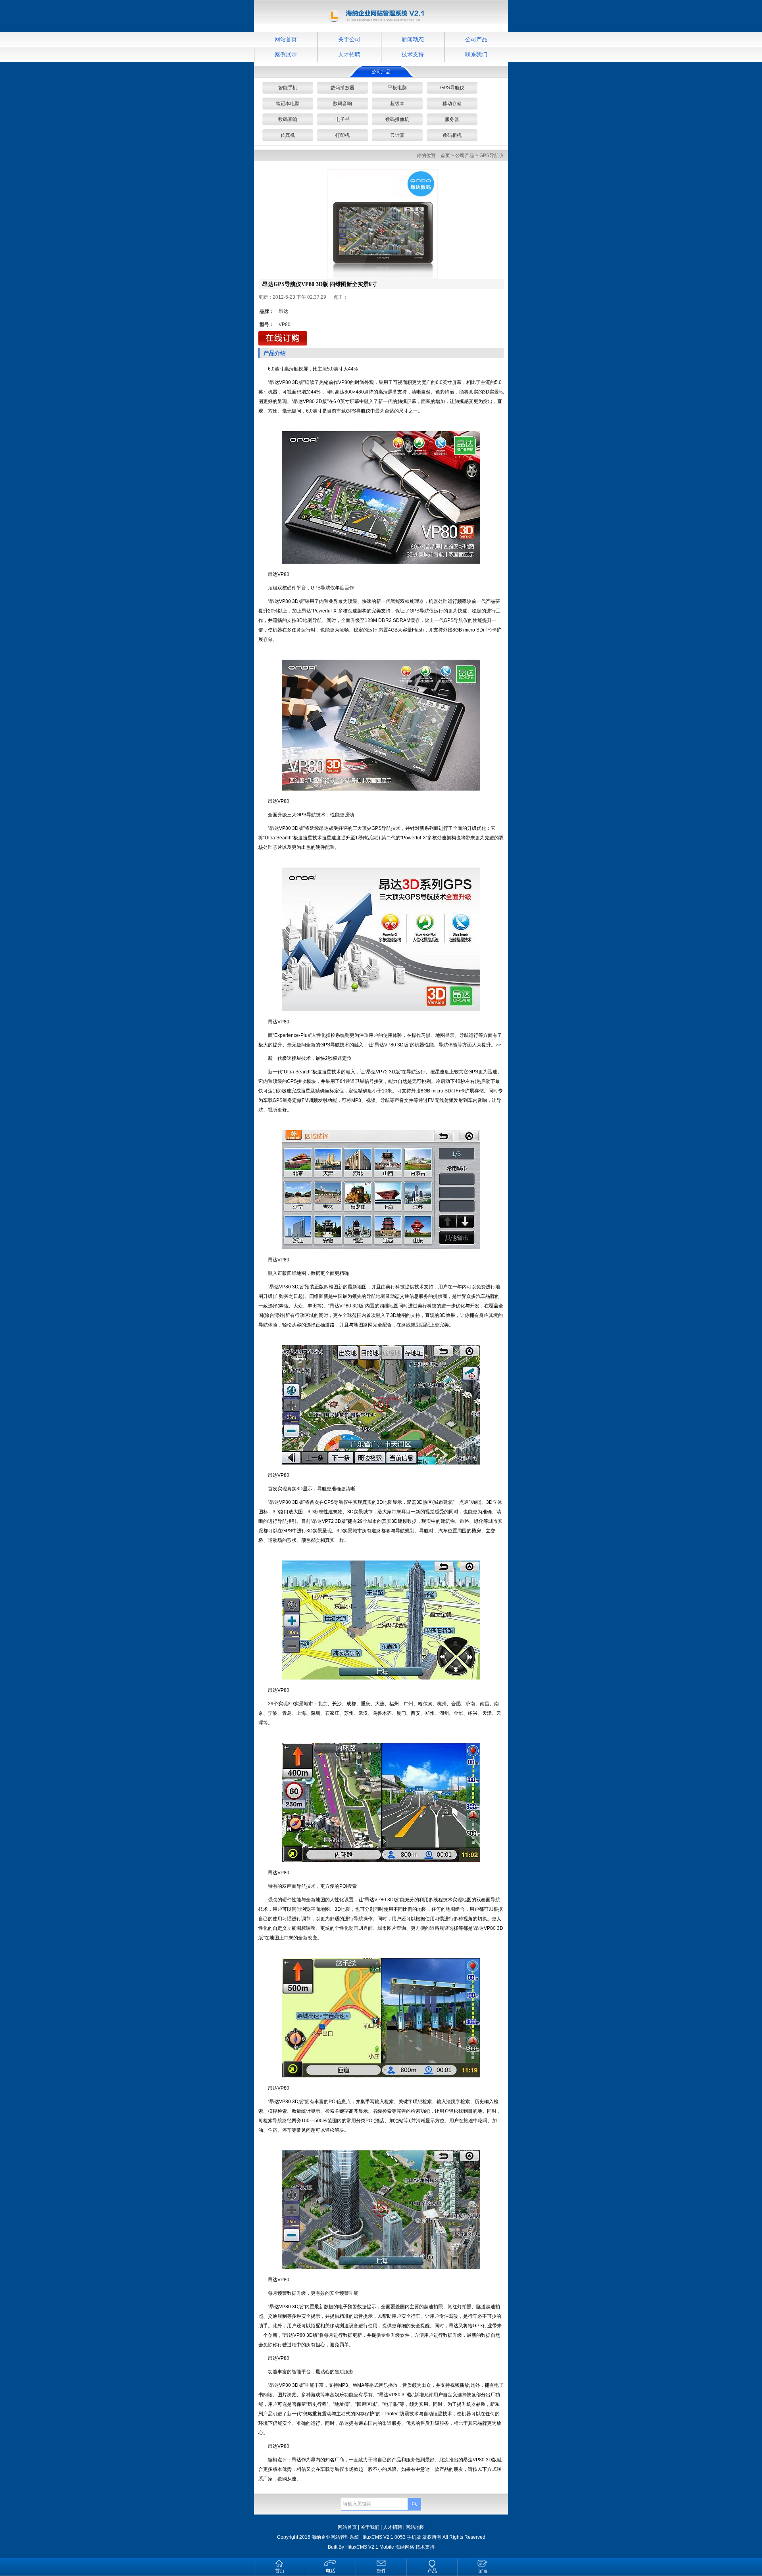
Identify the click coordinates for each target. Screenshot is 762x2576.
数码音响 (343, 104)
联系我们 (476, 54)
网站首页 (286, 39)
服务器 (452, 119)
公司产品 (476, 39)
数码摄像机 (397, 119)
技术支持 (413, 54)
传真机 (288, 135)
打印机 (343, 135)
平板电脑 (397, 88)
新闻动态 (413, 39)
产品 (432, 2571)
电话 (331, 2571)
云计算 (397, 135)
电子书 (343, 119)
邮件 (381, 2571)
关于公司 (349, 39)
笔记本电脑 (288, 104)
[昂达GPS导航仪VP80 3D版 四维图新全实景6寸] (383, 224)
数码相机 (452, 135)
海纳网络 (405, 2547)
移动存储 (452, 104)
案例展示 (286, 54)
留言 (483, 2571)
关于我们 (370, 2527)
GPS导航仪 (452, 88)
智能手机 (288, 88)
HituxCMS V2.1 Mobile (370, 2547)
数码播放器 (343, 88)
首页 (445, 155)
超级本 (397, 104)
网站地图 (415, 2527)
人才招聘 (349, 54)
